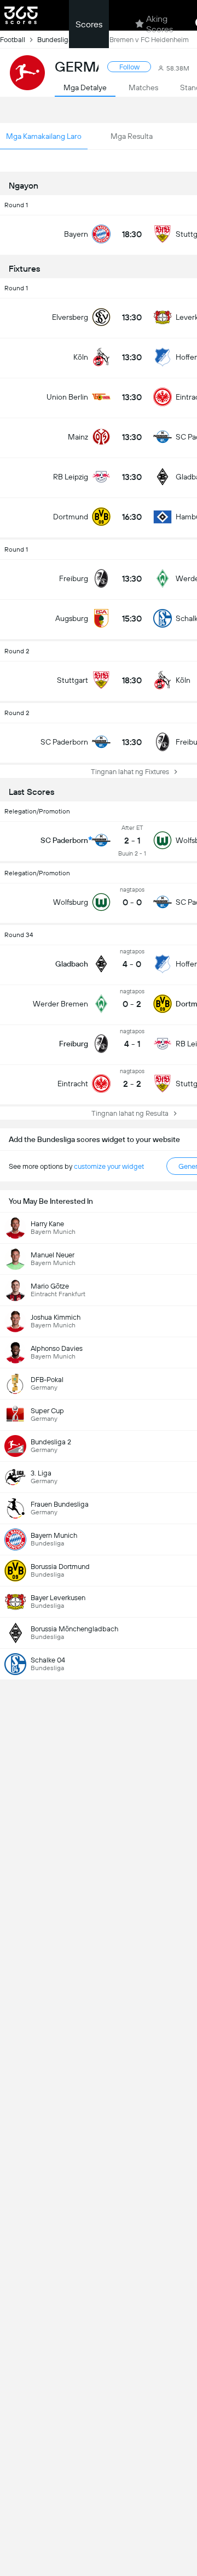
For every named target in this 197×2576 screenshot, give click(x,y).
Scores (89, 24)
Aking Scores (160, 24)
